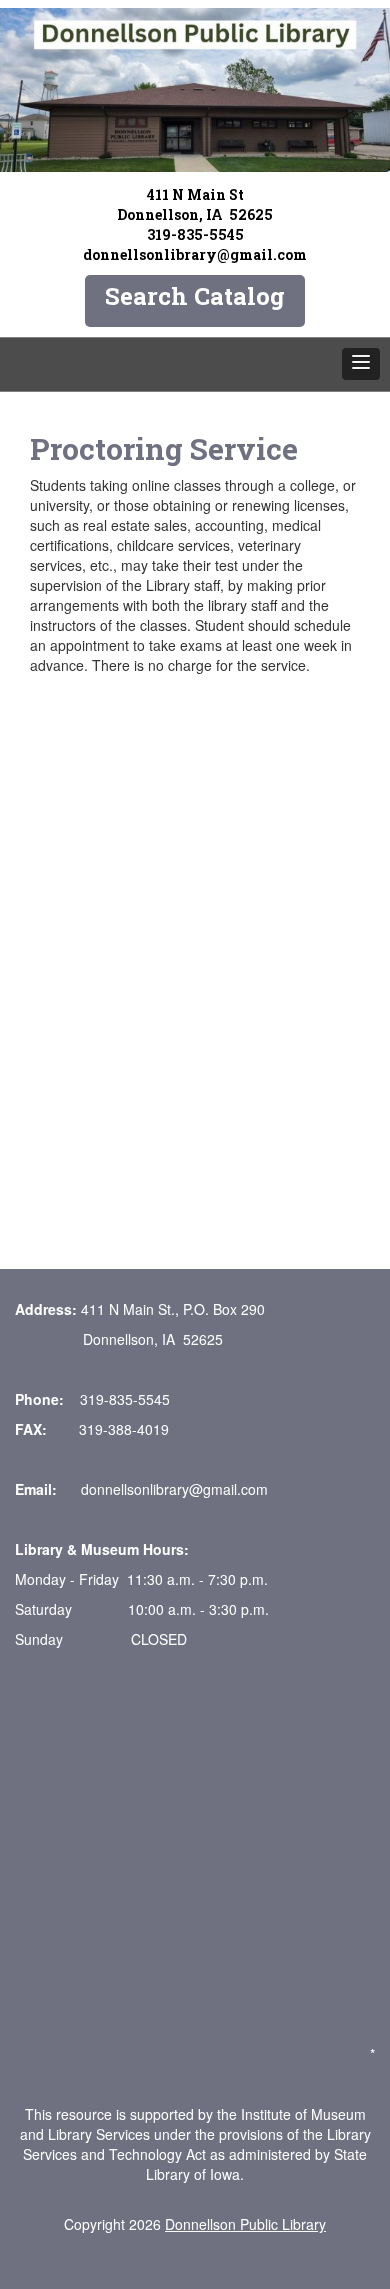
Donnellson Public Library (245, 2224)
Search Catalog (195, 296)
